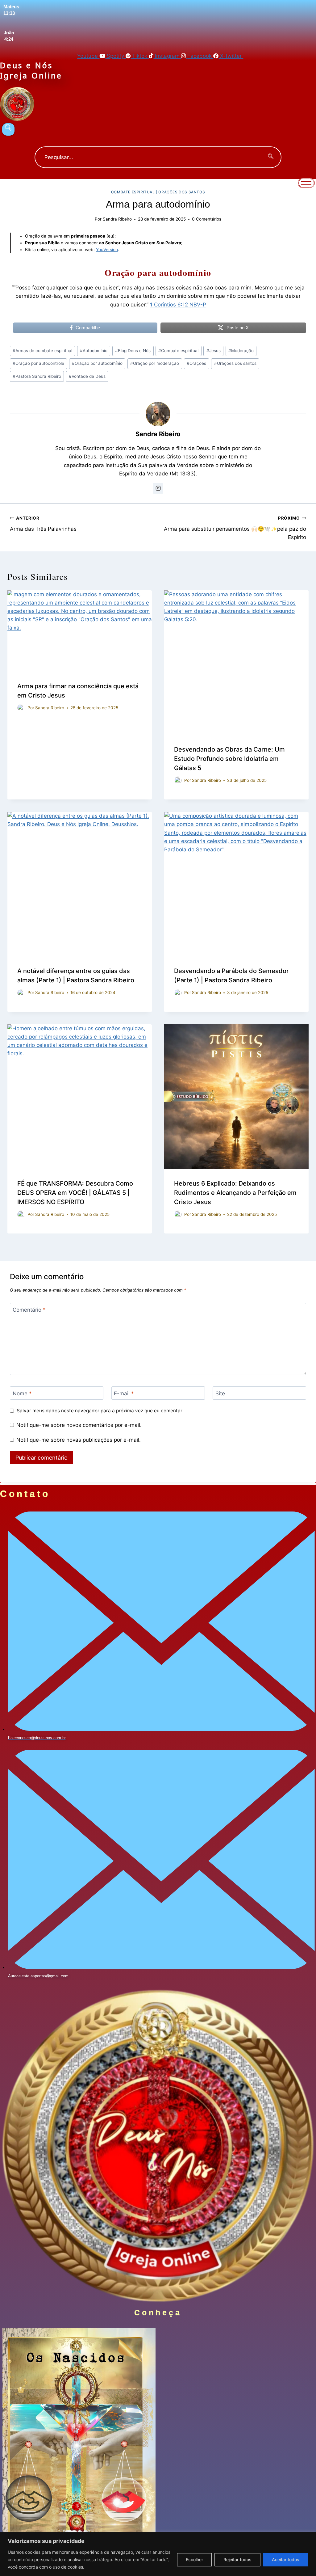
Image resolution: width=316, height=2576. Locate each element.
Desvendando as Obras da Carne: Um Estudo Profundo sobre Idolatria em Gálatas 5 (229, 759)
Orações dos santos (182, 192)
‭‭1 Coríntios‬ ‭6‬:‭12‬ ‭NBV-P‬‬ (178, 305)
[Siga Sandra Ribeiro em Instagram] (158, 488)
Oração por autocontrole (38, 363)
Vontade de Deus (87, 376)
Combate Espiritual (133, 192)
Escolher (194, 2559)
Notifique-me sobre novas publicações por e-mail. (79, 1440)
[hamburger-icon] (306, 183)
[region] (158, 2554)
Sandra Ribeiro (117, 219)
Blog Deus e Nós (133, 351)
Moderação (241, 351)
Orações (196, 363)
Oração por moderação (155, 363)
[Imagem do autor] (21, 708)
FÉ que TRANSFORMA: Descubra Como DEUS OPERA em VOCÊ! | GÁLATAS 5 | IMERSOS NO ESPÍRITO (75, 1193)
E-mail (124, 1393)
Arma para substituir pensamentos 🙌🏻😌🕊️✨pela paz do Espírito (235, 528)
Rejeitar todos (237, 2559)
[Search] (271, 157)
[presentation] (80, 631)
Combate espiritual (178, 351)
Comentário (29, 1310)
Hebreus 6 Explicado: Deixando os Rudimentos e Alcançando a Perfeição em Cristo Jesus (235, 1193)
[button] (8, 129)
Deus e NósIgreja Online (31, 70)
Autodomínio (94, 351)
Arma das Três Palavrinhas (43, 524)
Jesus (214, 351)
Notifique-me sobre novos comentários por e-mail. (79, 1425)
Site (220, 1393)
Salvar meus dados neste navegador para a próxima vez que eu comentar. (100, 1411)
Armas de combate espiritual (42, 351)
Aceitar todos (286, 2559)
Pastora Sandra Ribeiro (37, 376)
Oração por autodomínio (97, 363)
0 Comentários (207, 219)
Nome (22, 1393)
